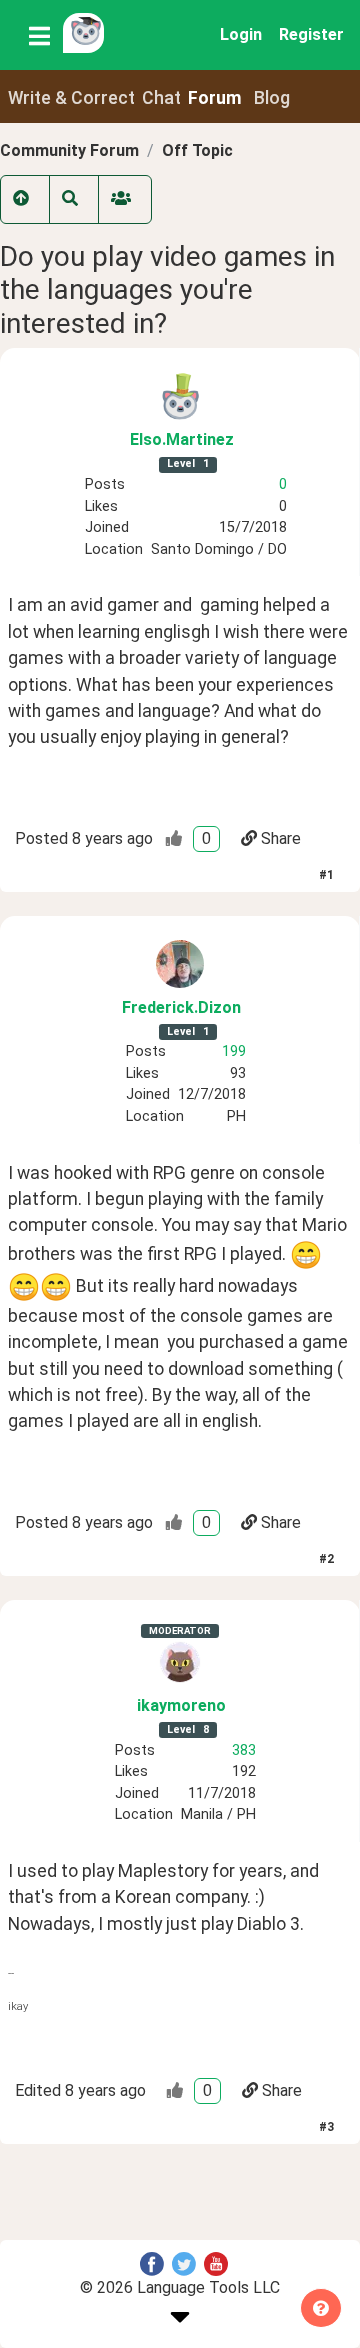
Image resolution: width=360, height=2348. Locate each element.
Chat (161, 98)
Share (281, 838)
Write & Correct (71, 98)
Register (311, 34)
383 (244, 1750)
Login (241, 34)
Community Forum (69, 150)
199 (234, 1051)
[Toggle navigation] (39, 35)
